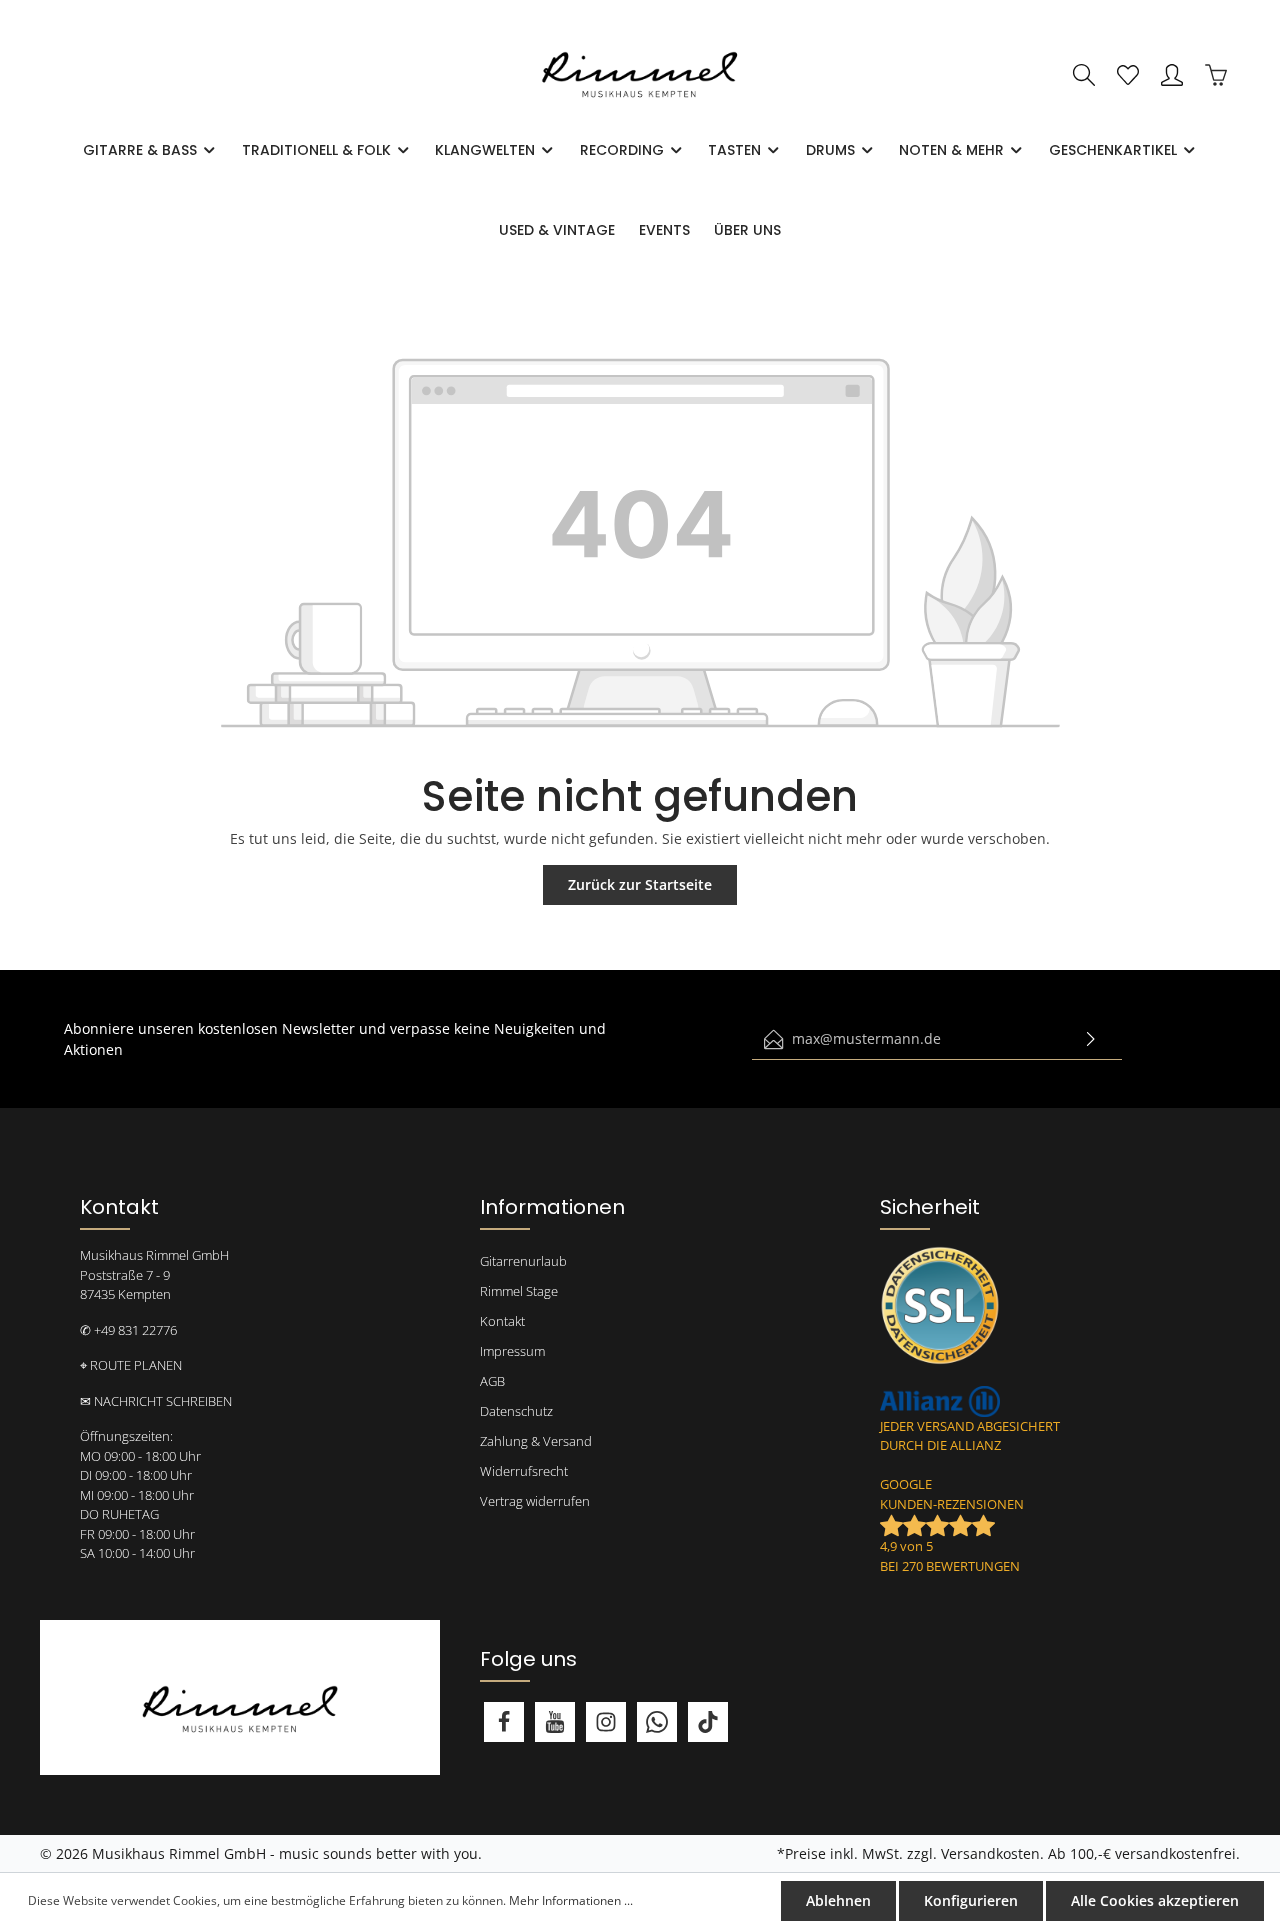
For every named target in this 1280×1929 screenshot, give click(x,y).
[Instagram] (606, 1722)
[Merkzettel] (1128, 75)
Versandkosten (990, 1853)
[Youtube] (555, 1722)
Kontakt (502, 1321)
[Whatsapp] (657, 1722)
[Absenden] (1091, 1039)
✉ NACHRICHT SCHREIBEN (156, 1401)
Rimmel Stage (519, 1291)
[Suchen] (1084, 75)
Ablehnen (838, 1900)
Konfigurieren (971, 1900)
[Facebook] (504, 1722)
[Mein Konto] (1172, 75)
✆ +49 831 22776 (128, 1330)
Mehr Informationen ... (571, 1900)
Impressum (512, 1351)
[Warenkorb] (1216, 75)
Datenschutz (516, 1411)
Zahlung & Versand (536, 1441)
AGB (492, 1381)
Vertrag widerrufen (535, 1501)
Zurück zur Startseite (640, 884)
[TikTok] (708, 1722)
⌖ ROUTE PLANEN (131, 1365)
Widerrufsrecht (524, 1471)
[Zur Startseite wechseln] (640, 75)
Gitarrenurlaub (523, 1261)
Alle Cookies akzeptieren (1155, 1900)
